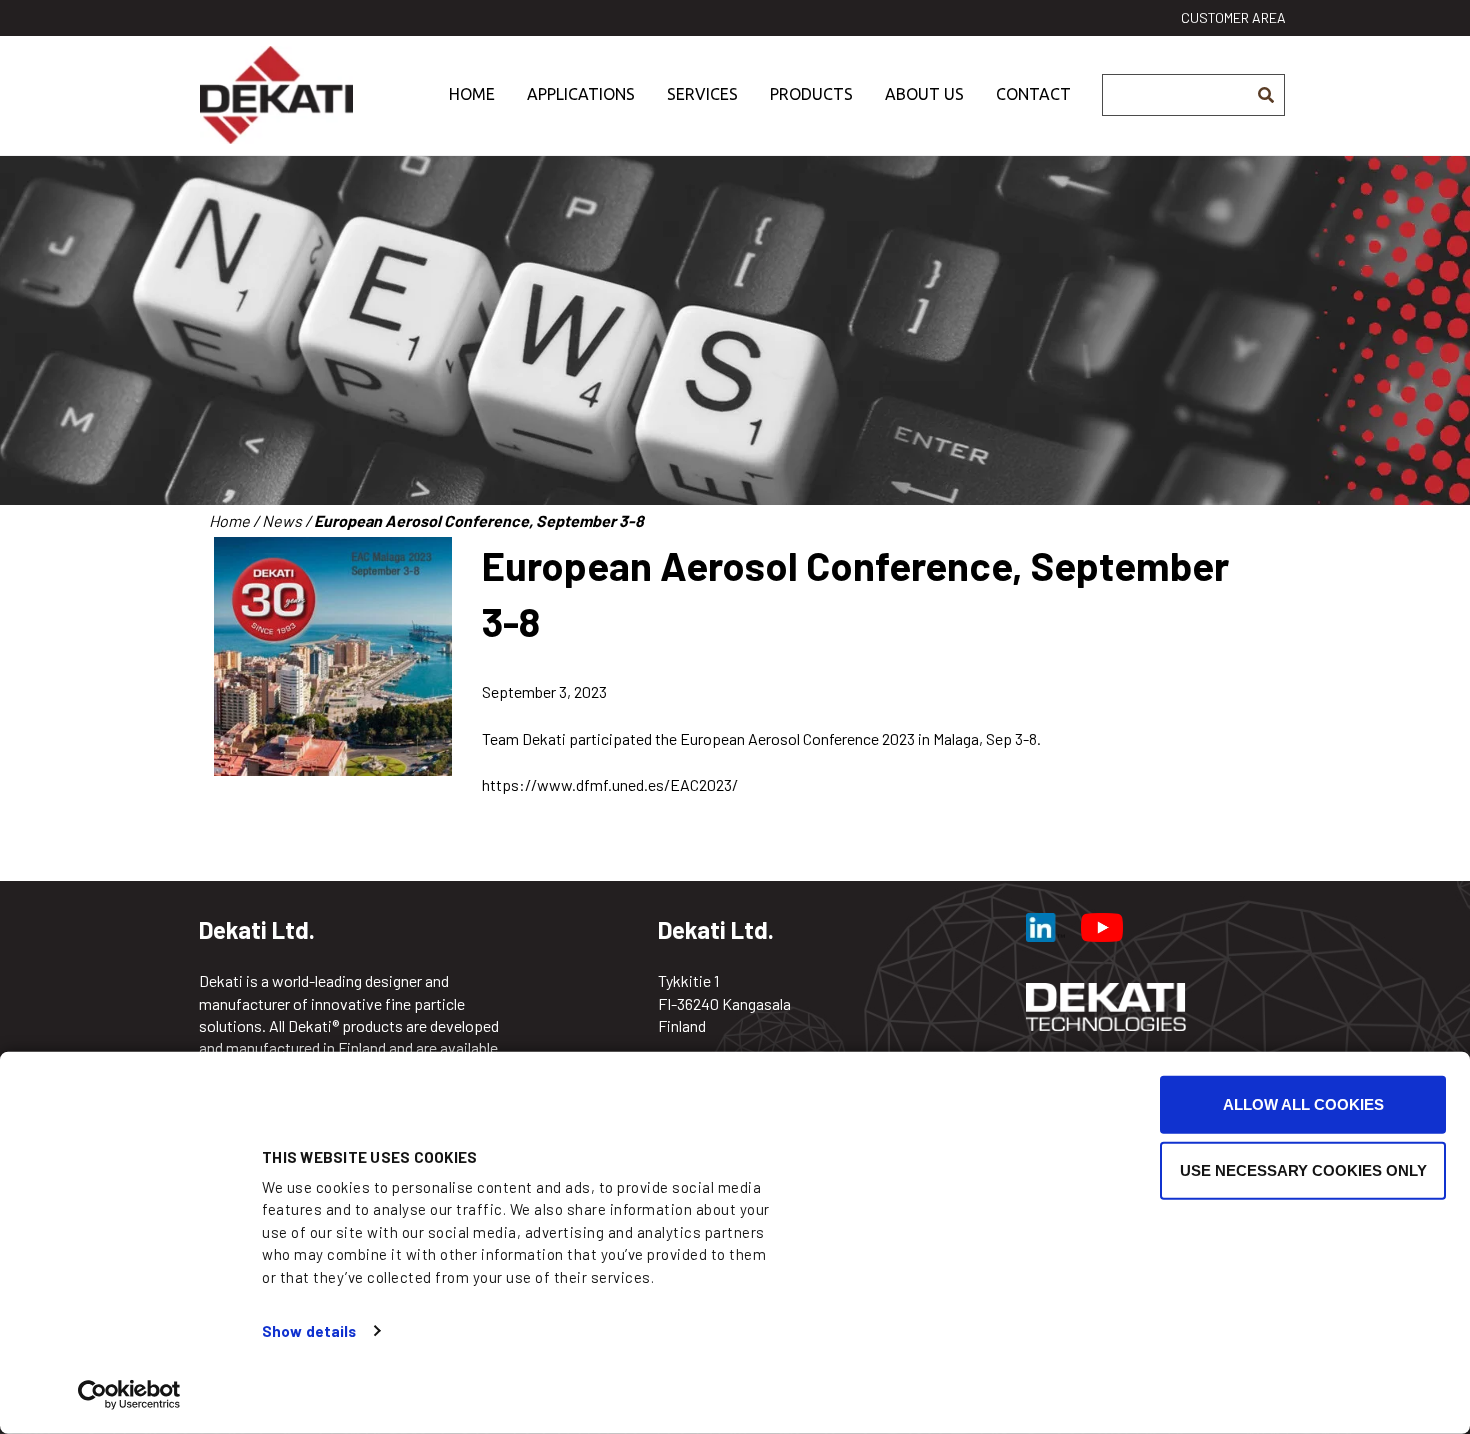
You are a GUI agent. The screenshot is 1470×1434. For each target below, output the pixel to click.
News (282, 520)
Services (702, 94)
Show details (309, 1331)
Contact (1033, 94)
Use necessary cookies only (1303, 1169)
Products (811, 94)
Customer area (1233, 17)
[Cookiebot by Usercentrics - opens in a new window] (129, 1395)
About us (924, 94)
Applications (581, 94)
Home (472, 94)
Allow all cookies (1303, 1104)
